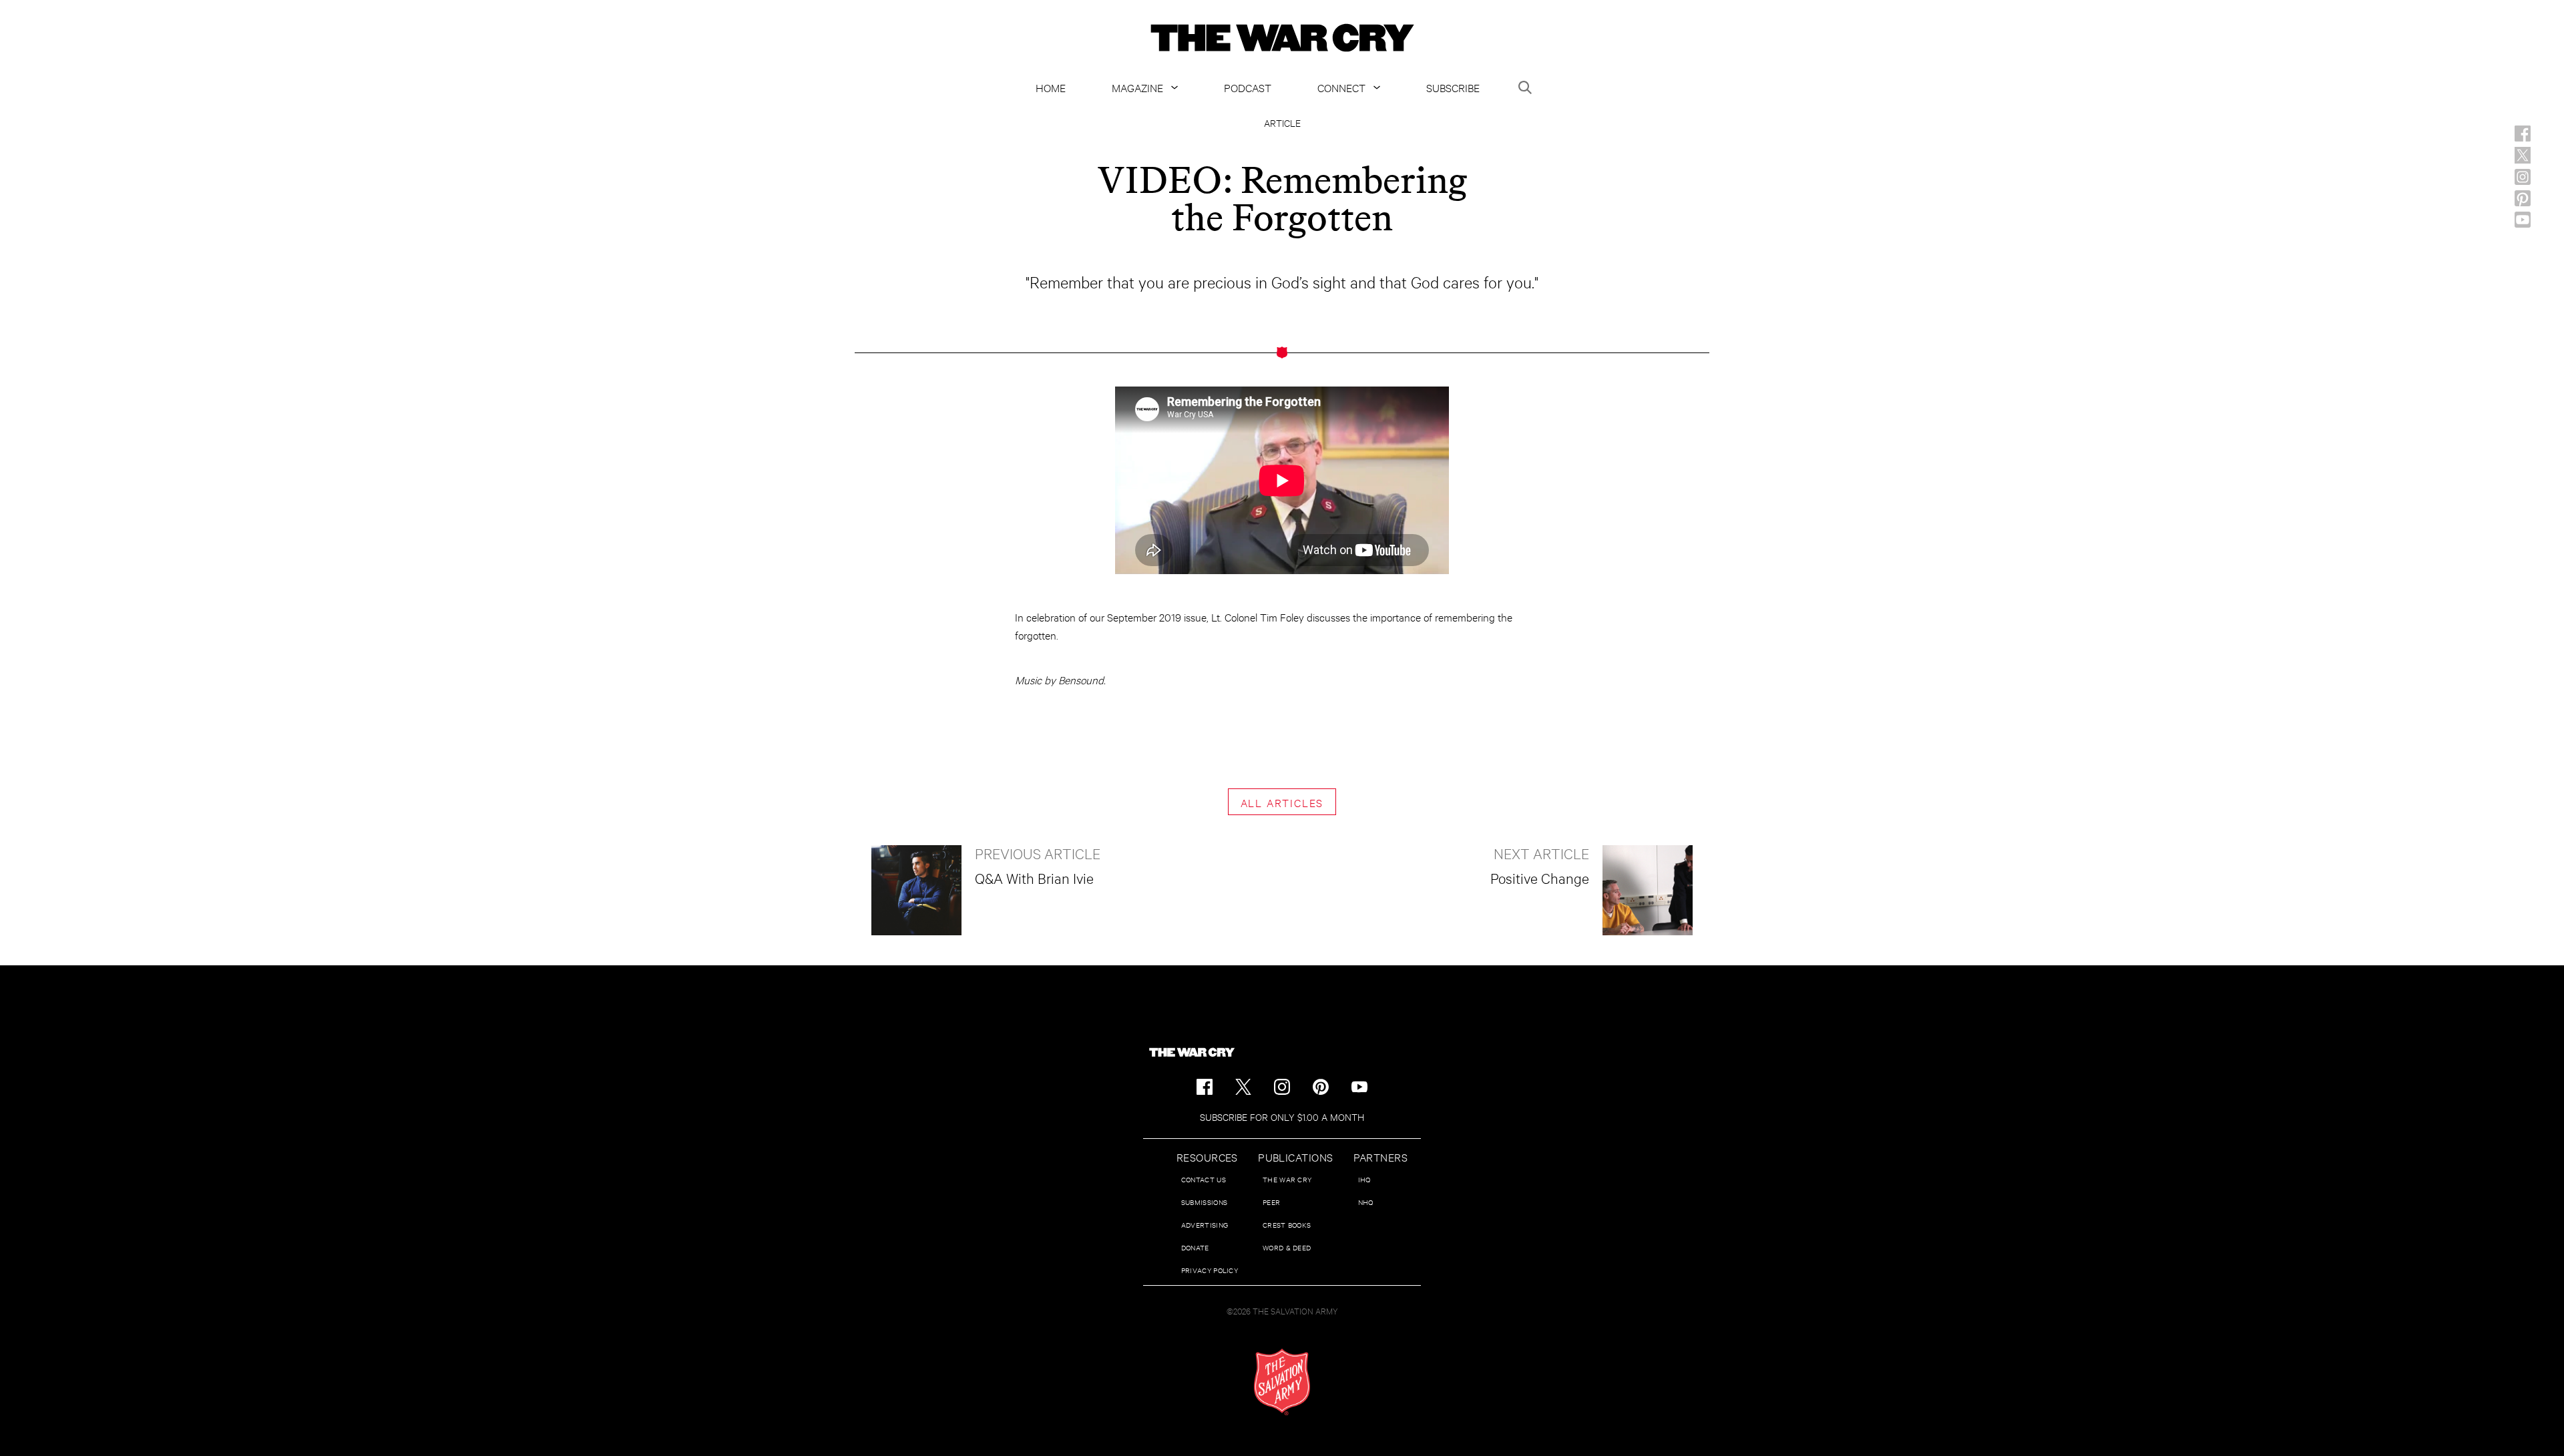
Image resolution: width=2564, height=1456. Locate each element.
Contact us (1204, 1179)
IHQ (1364, 1179)
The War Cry (1287, 1179)
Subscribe (1453, 87)
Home (1051, 87)
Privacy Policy (1210, 1270)
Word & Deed (1287, 1247)
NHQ (1366, 1202)
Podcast (1248, 87)
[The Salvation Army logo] (1282, 1382)
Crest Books (1287, 1225)
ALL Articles (1282, 802)
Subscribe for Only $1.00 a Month (1282, 1117)
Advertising (1205, 1225)
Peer (1271, 1202)
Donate (1195, 1247)
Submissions (1204, 1202)
